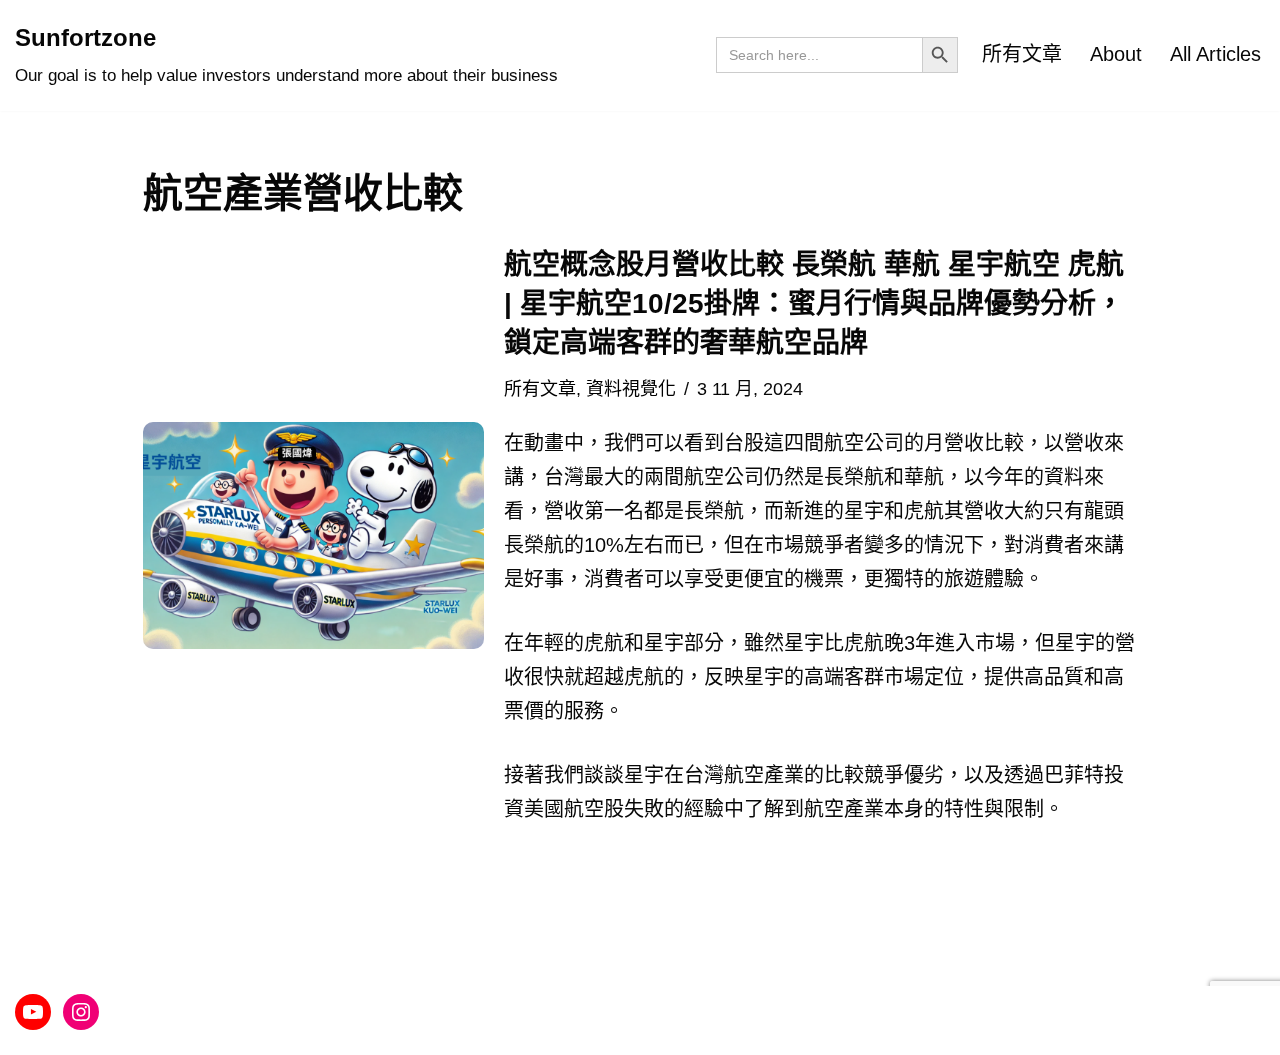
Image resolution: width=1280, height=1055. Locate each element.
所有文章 (1022, 54)
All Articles (1215, 54)
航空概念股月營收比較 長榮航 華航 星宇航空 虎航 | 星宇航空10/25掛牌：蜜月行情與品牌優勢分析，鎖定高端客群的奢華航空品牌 (814, 303)
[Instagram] (81, 1012)
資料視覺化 (631, 389)
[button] (313, 535)
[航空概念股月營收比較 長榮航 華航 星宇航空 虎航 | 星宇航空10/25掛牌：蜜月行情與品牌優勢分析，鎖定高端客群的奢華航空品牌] (313, 535)
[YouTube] (33, 1012)
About (1116, 54)
